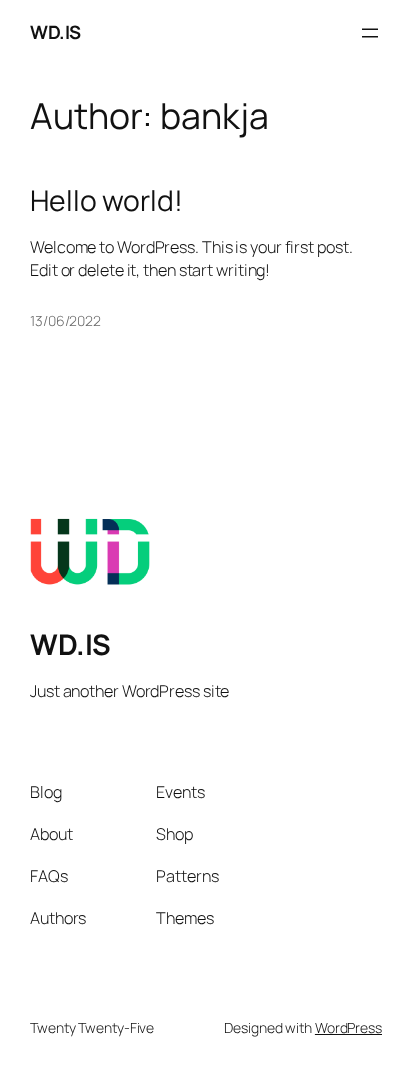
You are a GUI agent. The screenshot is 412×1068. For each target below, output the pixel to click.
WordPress (348, 1027)
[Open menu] (370, 33)
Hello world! (106, 201)
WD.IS (55, 32)
